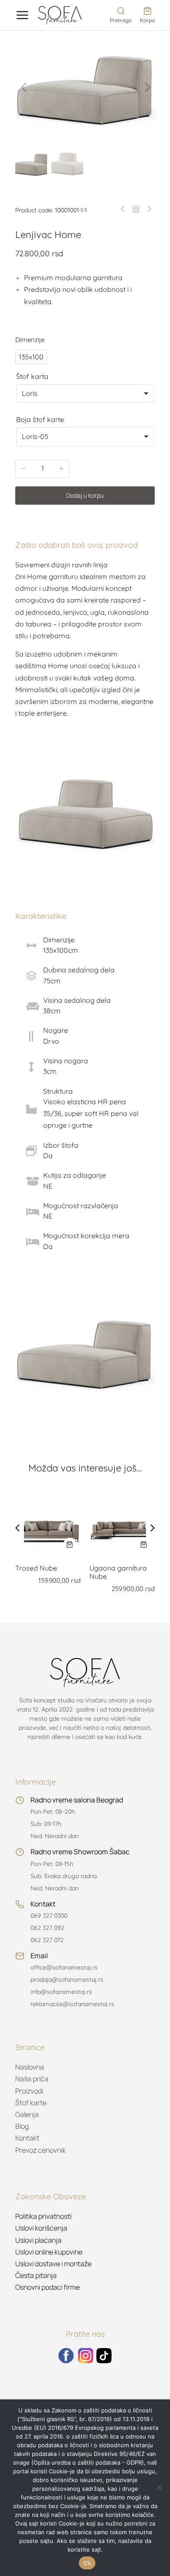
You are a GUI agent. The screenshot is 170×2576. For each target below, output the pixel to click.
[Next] (147, 209)
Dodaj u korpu (85, 495)
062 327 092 (48, 1928)
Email (39, 1956)
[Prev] (125, 209)
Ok (87, 2563)
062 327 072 (47, 1940)
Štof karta (32, 376)
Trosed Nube (36, 1568)
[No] (159, 2488)
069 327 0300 (49, 1916)
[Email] (20, 1956)
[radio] (31, 357)
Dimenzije (30, 340)
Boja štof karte (40, 419)
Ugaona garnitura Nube (118, 1572)
